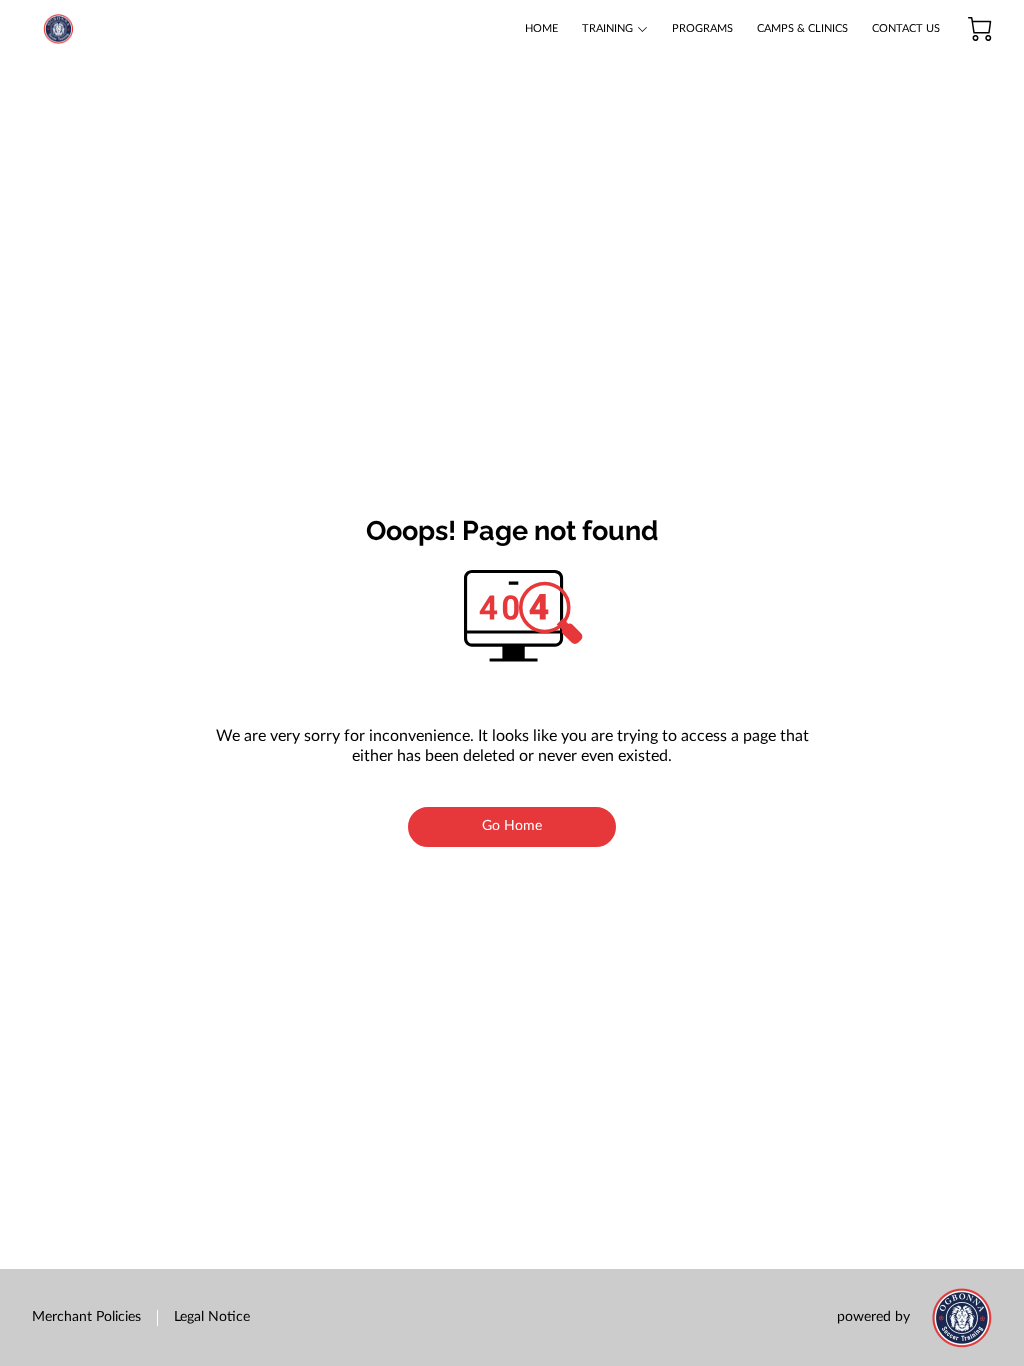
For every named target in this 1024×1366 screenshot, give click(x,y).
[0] (980, 29)
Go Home (512, 826)
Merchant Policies (86, 1317)
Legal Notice (212, 1317)
